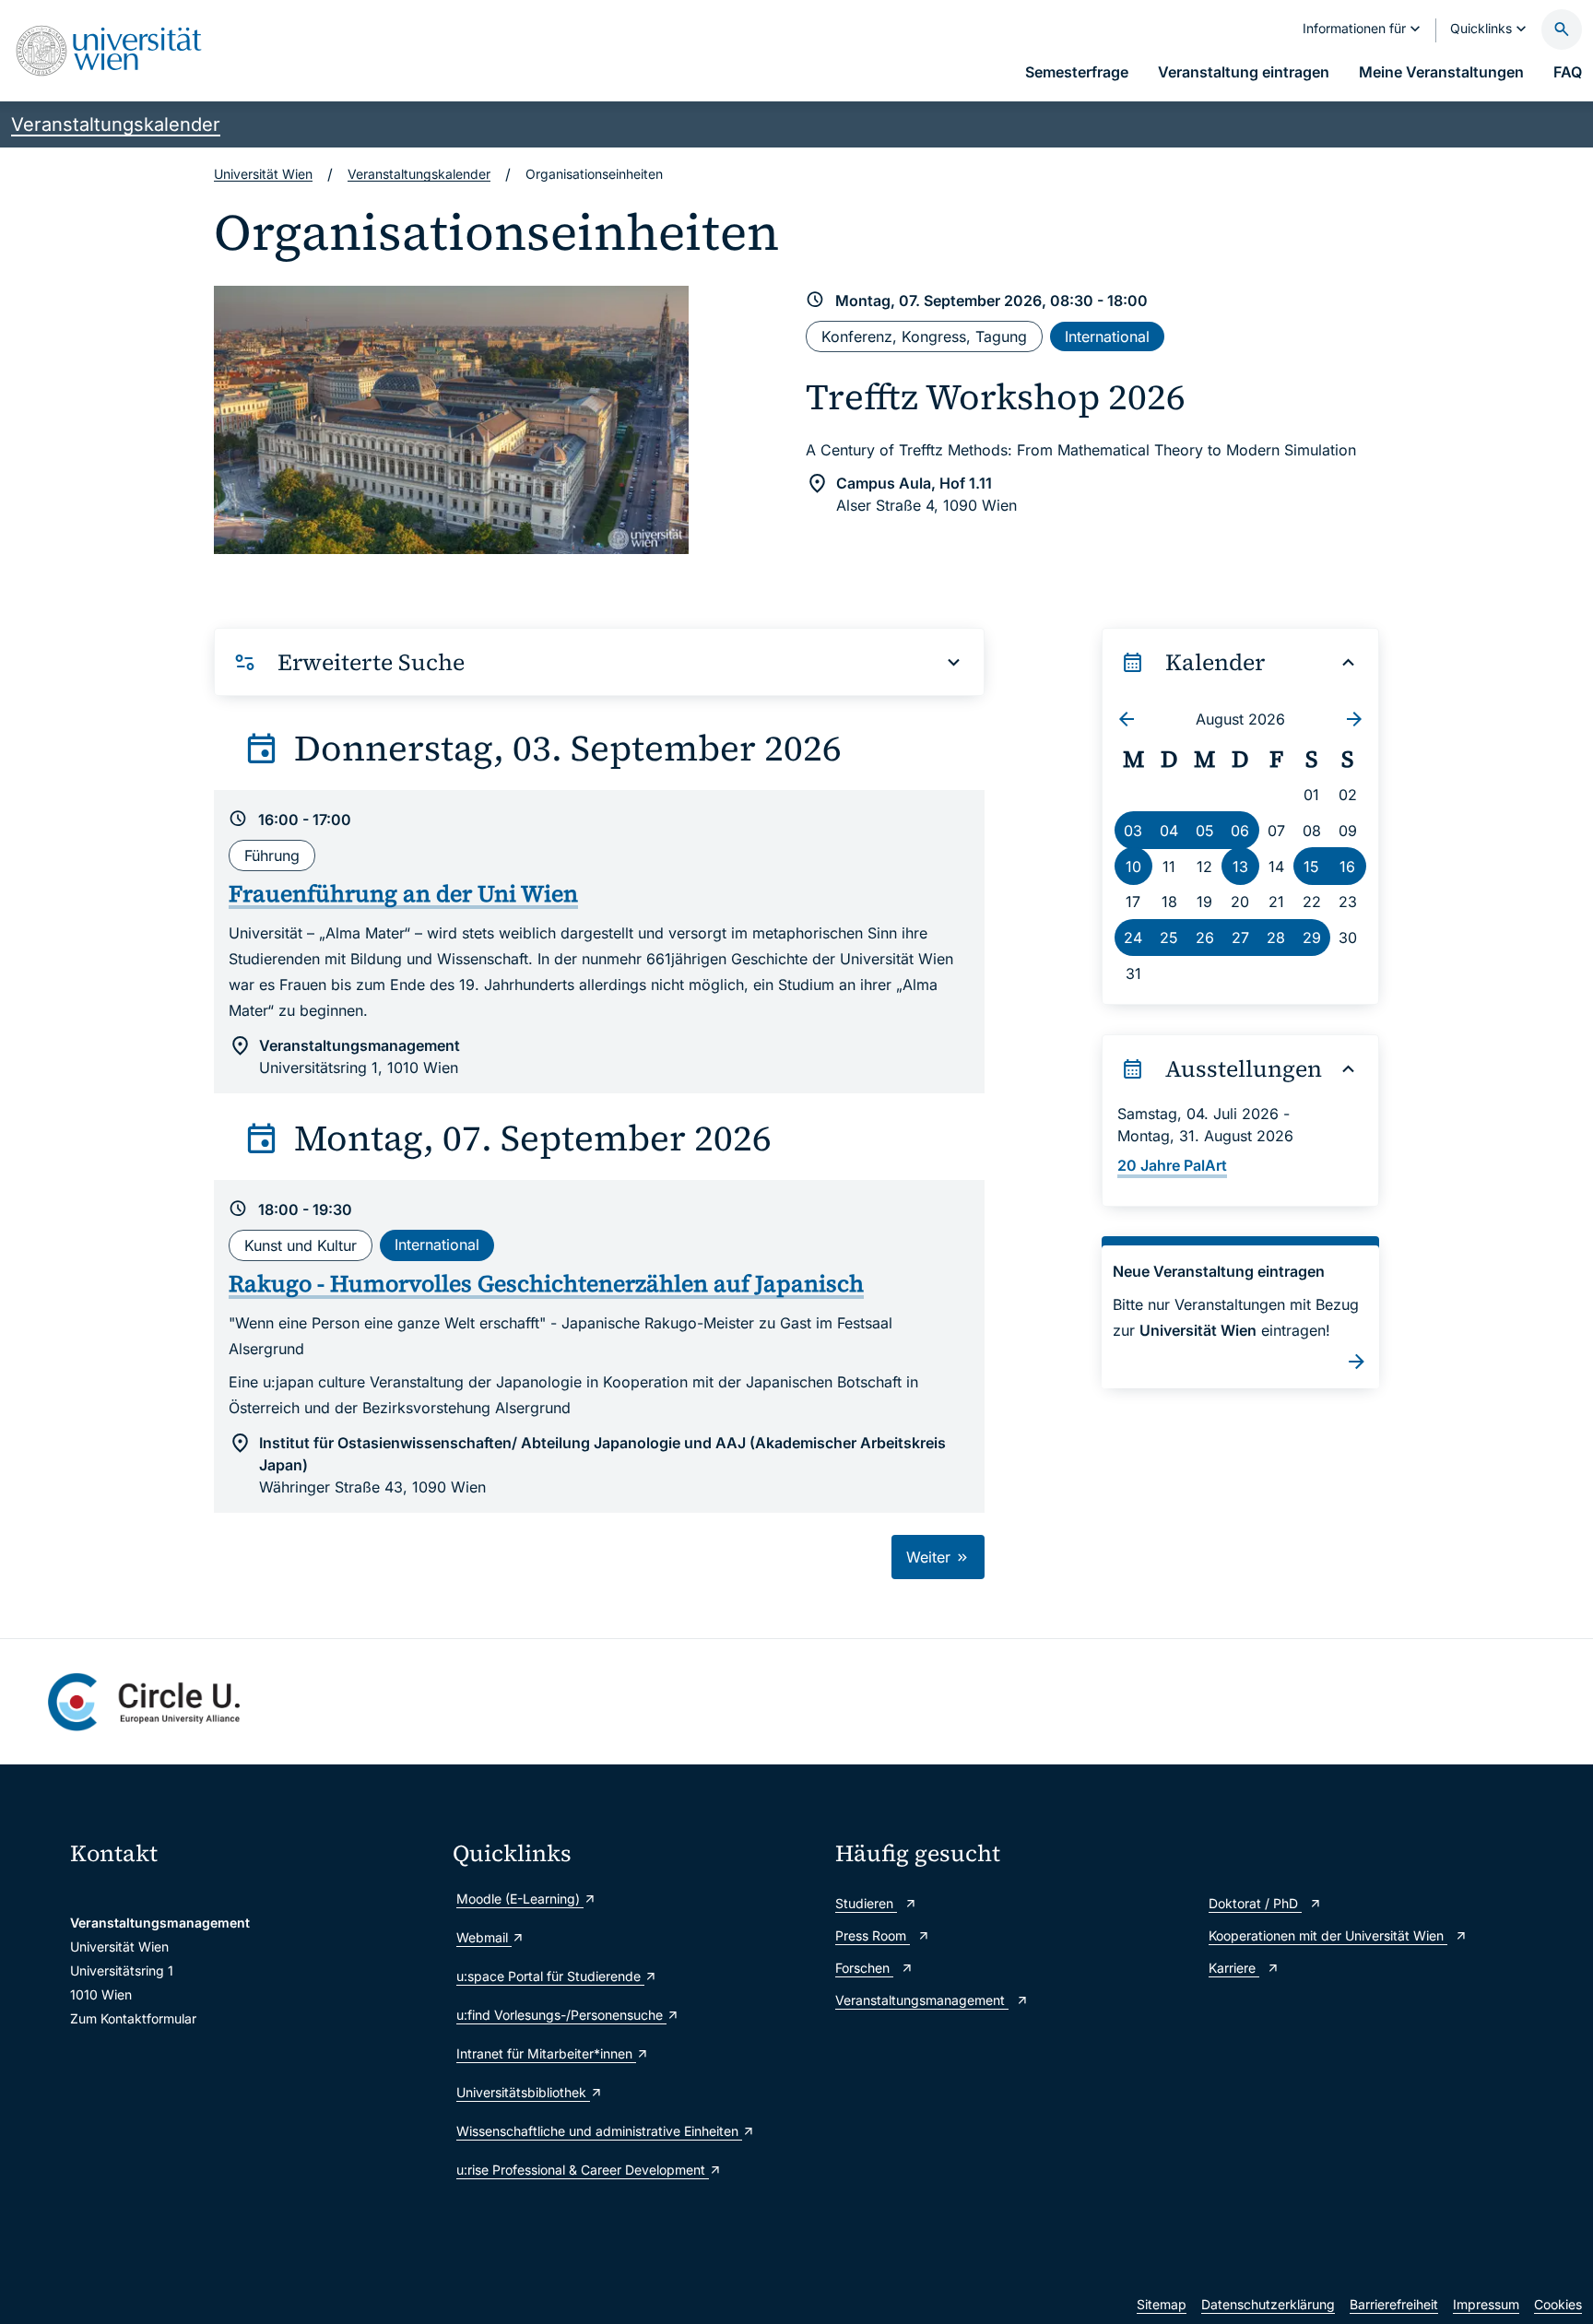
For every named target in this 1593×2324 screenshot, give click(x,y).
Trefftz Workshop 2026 (996, 397)
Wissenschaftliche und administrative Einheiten (599, 2131)
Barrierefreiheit (1394, 2304)
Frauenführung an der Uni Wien (403, 893)
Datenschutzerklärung (1268, 2304)
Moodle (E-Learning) (520, 1899)
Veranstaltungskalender (116, 124)
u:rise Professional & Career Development (583, 2170)
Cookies (1558, 2304)
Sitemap (1162, 2304)
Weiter (931, 1557)
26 (1205, 938)
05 (1205, 831)
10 (1133, 867)
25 (1169, 938)
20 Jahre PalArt (1172, 1165)
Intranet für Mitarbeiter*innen (546, 2053)
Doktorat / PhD (1255, 1903)
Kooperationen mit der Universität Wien (1328, 1935)
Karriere (1234, 1968)
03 (1133, 831)
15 (1311, 867)
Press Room (873, 1935)
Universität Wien (263, 174)
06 (1240, 831)
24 (1133, 938)
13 (1240, 867)
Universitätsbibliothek (523, 2092)
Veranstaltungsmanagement (922, 2000)
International (1107, 336)
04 (1169, 831)
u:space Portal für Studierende (550, 1976)
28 (1276, 938)
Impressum (1486, 2304)
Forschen (864, 1968)
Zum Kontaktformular (133, 2018)
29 (1312, 938)
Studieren (866, 1903)
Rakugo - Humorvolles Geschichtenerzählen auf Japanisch (546, 1283)
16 (1347, 867)
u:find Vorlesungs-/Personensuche (561, 2015)
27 (1240, 938)
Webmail (484, 1937)
